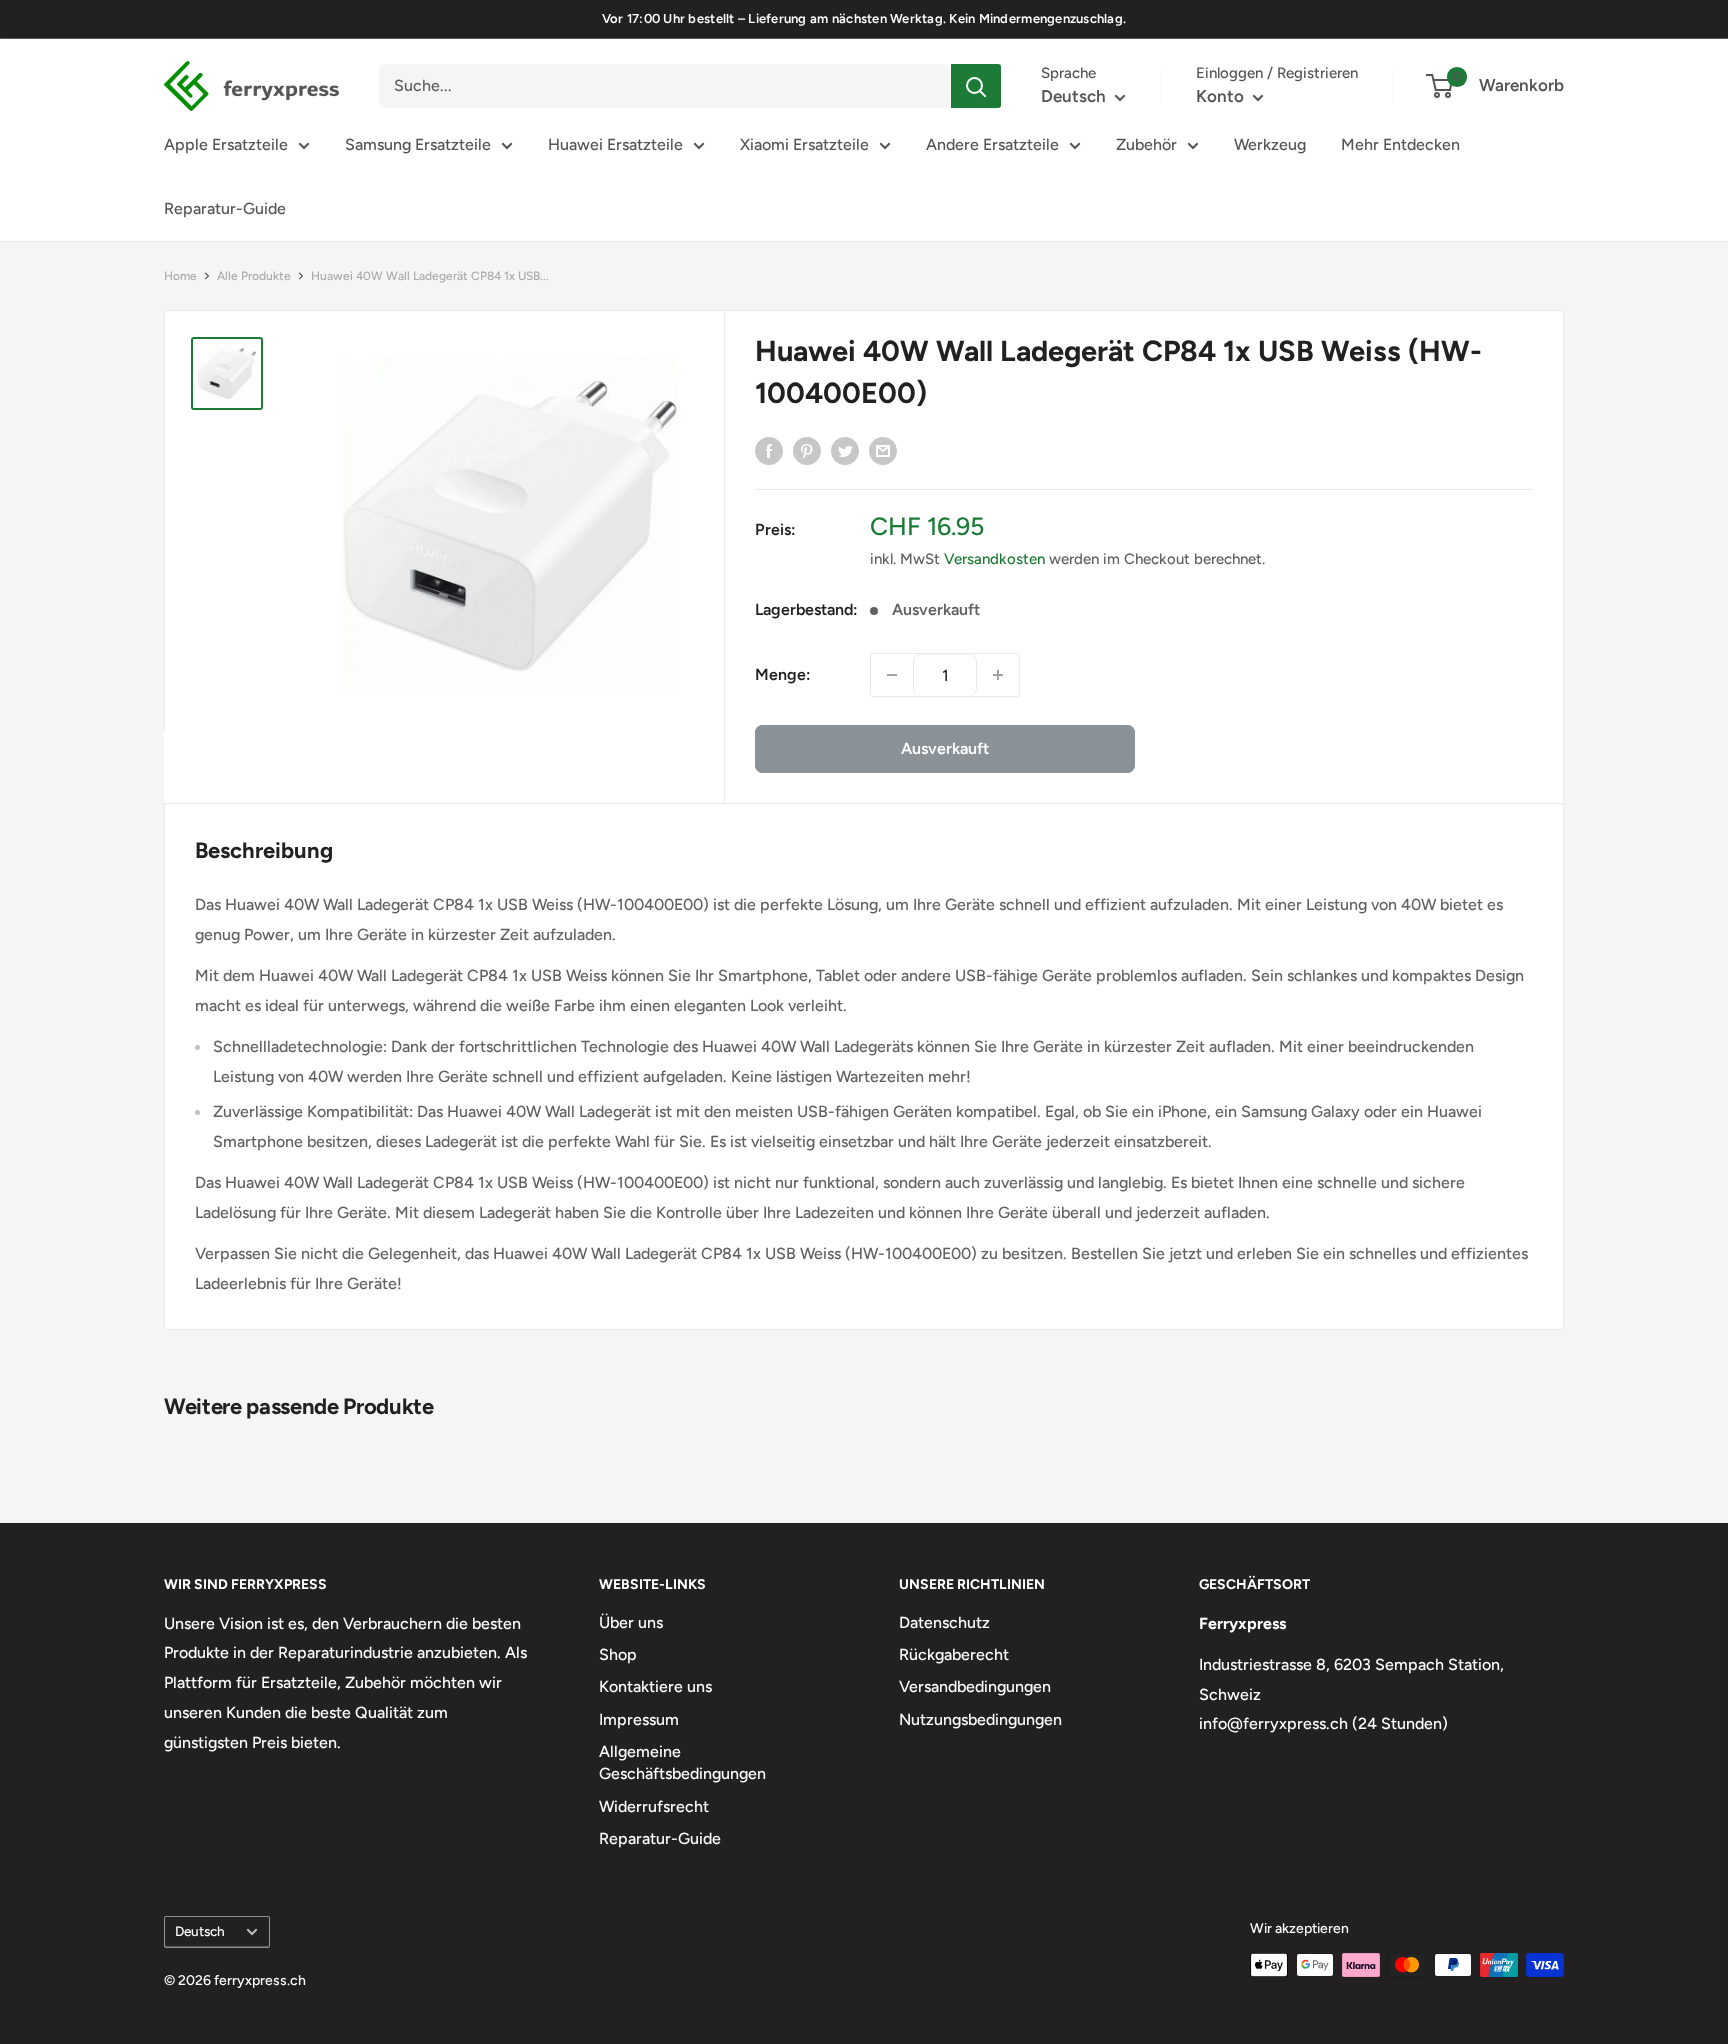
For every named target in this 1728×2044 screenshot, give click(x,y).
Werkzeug (1270, 144)
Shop (618, 1654)
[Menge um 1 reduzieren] (892, 675)
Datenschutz (944, 1622)
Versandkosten (994, 559)
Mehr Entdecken (1400, 144)
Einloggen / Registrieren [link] (1277, 73)
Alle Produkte (254, 276)
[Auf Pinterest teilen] (807, 450)
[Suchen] (976, 86)
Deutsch (200, 1931)
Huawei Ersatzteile (615, 144)
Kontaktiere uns (655, 1686)
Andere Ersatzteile (992, 144)
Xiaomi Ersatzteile (804, 144)
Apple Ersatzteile (226, 144)
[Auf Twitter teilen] (845, 450)
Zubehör (1146, 144)
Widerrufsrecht (654, 1806)
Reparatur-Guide (225, 208)
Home (180, 276)
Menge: (783, 674)
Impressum (639, 1719)
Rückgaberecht (954, 1654)
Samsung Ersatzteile (418, 144)
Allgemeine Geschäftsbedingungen (682, 1762)
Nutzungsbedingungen (980, 1719)
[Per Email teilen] (883, 450)
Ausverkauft (945, 748)
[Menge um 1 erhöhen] (998, 675)
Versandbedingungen (975, 1686)
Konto (1222, 96)
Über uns (631, 1622)
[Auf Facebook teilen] (769, 450)
